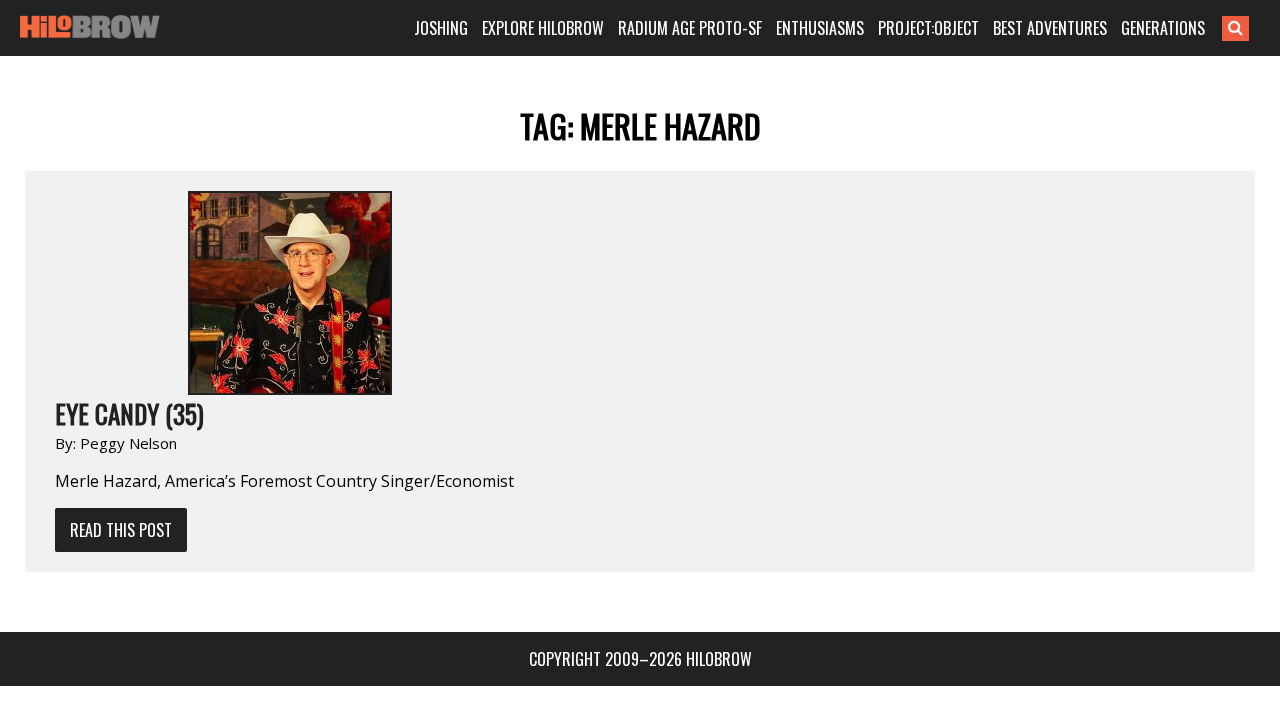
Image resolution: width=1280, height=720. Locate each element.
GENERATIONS (1163, 28)
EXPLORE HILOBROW (543, 28)
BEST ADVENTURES (1050, 28)
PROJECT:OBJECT (928, 28)
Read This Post (121, 530)
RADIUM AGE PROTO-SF (690, 28)
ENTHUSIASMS (820, 28)
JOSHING (441, 28)
